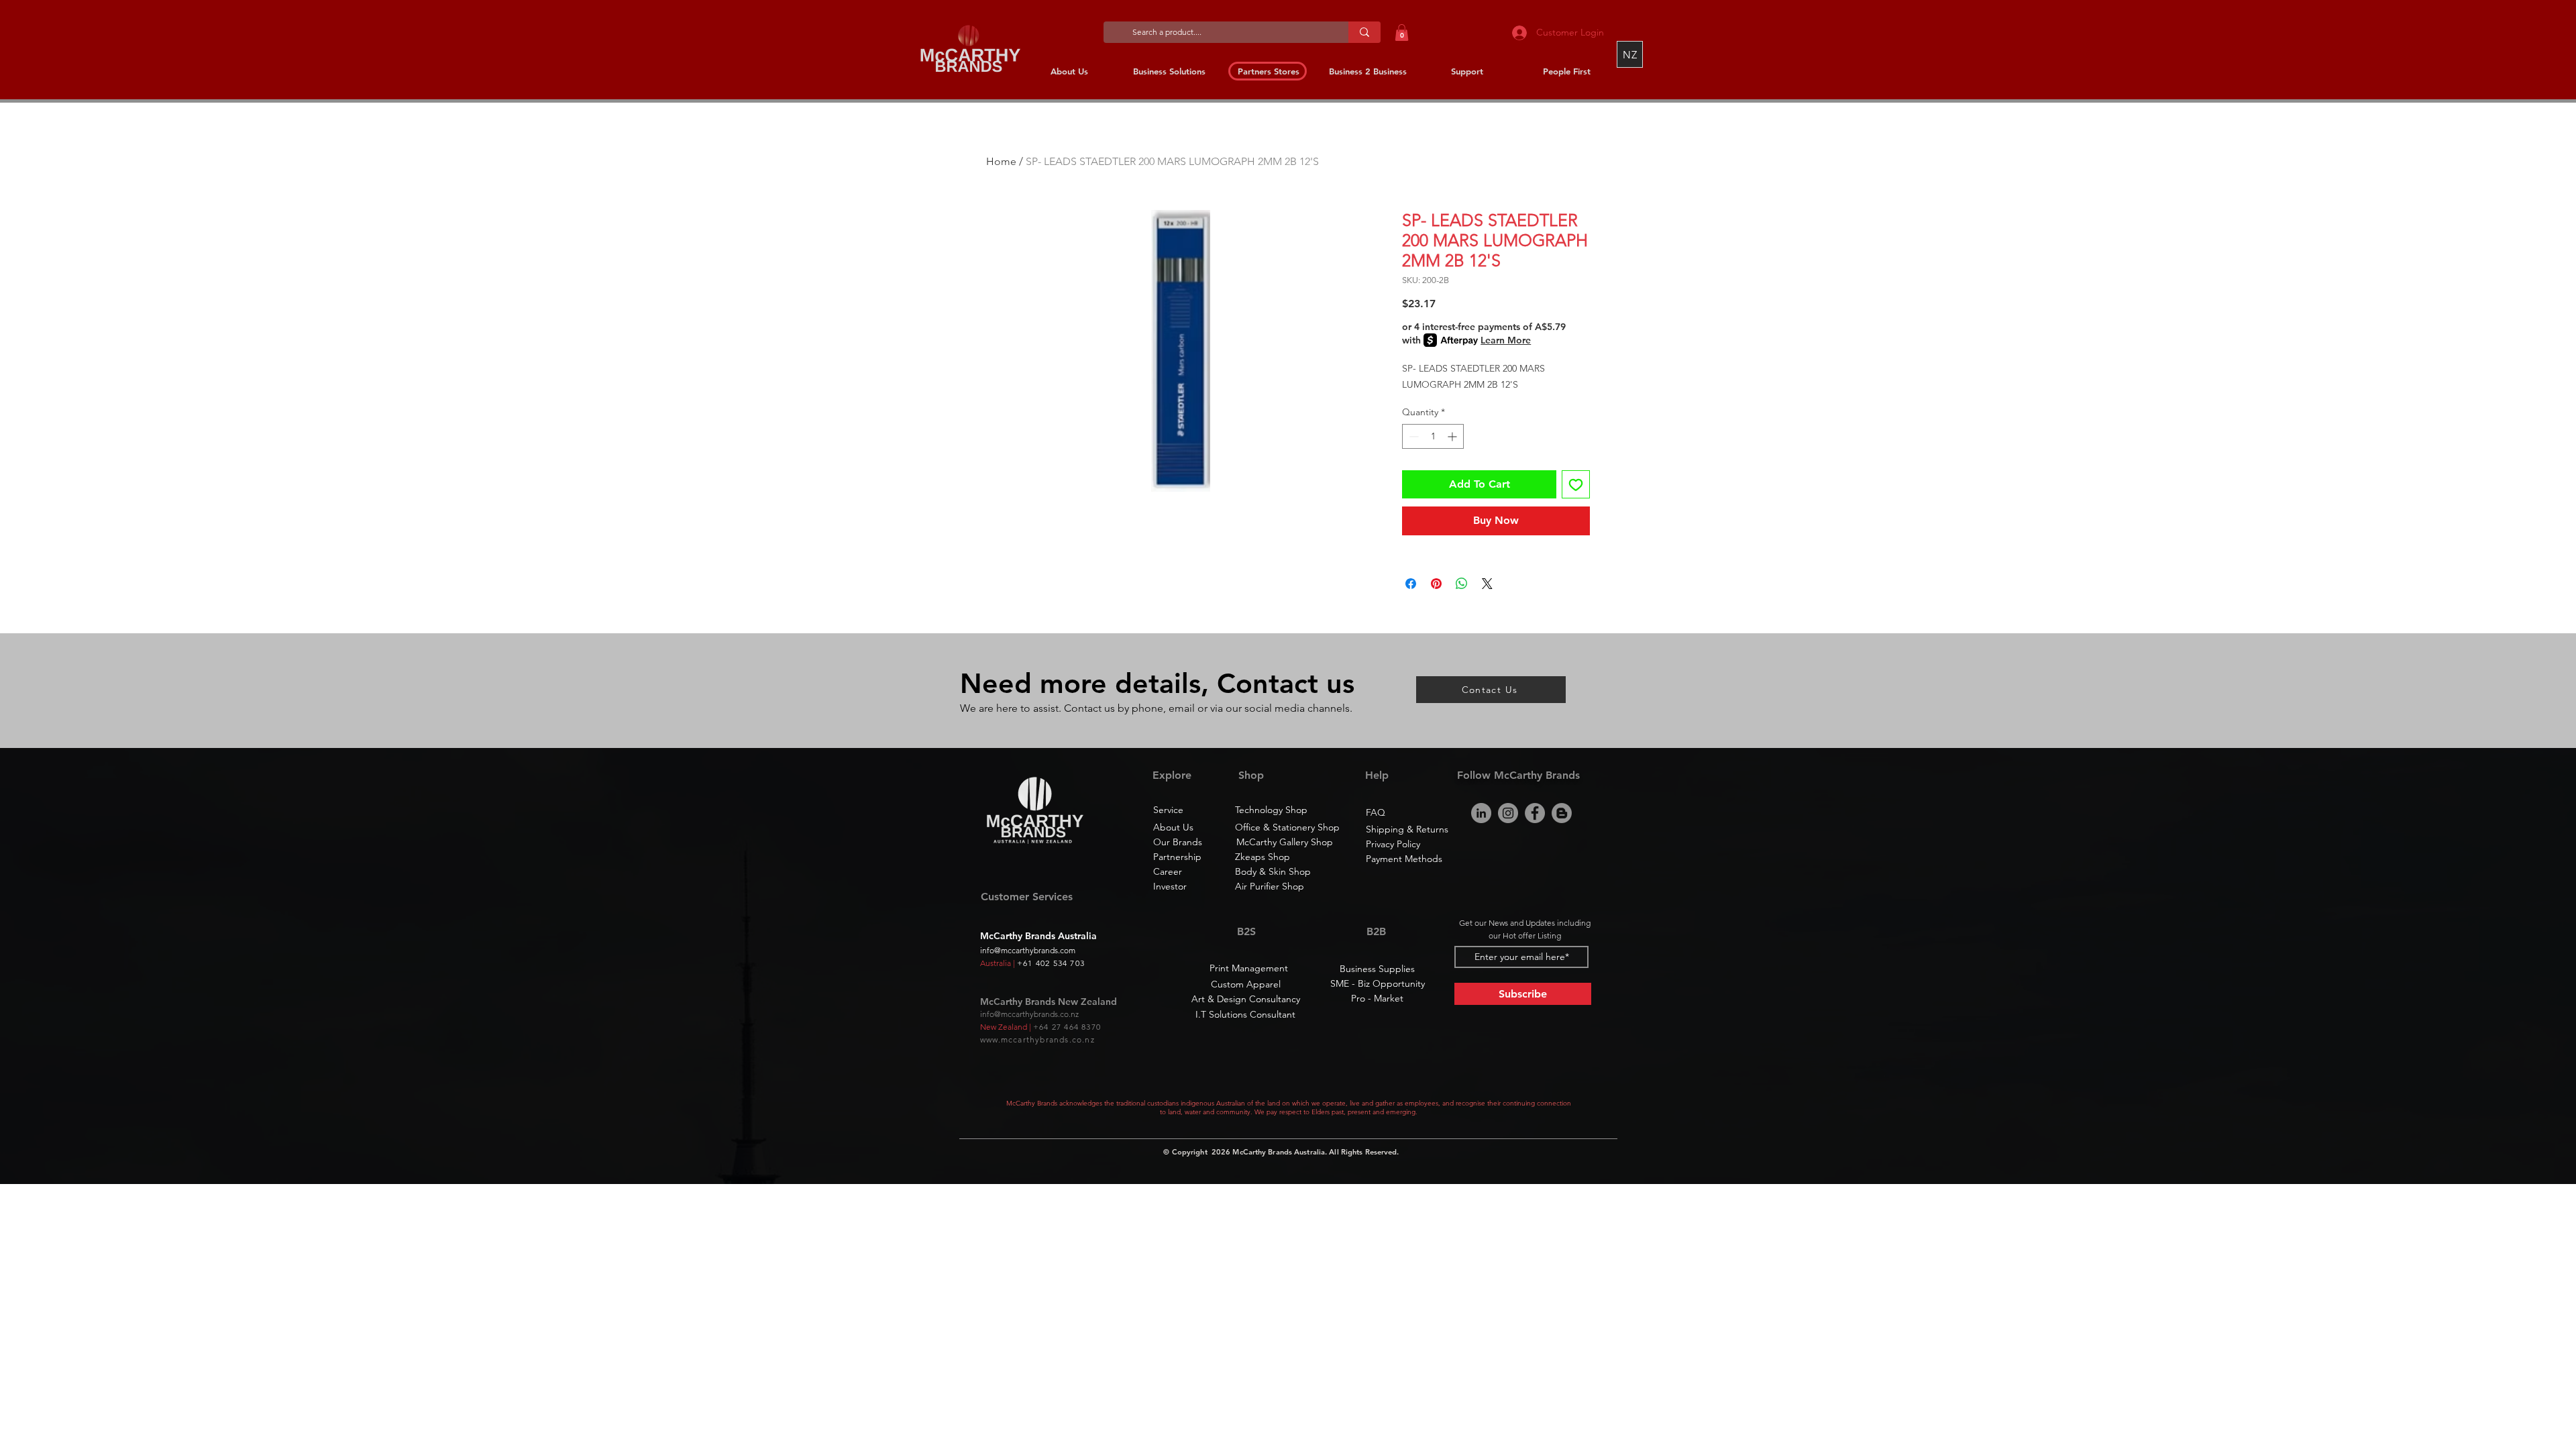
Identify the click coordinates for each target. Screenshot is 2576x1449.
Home (1001, 161)
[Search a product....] (1364, 32)
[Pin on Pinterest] (1436, 584)
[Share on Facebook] (1411, 584)
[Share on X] (1487, 584)
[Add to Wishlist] (1576, 484)
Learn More (1506, 340)
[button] (1402, 33)
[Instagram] (1508, 813)
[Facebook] (1535, 813)
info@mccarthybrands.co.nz (1029, 1014)
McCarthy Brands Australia (1279, 1152)
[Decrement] (1412, 436)
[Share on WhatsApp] (1462, 584)
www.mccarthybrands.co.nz (1037, 1039)
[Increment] (1453, 436)
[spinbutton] (1433, 436)
